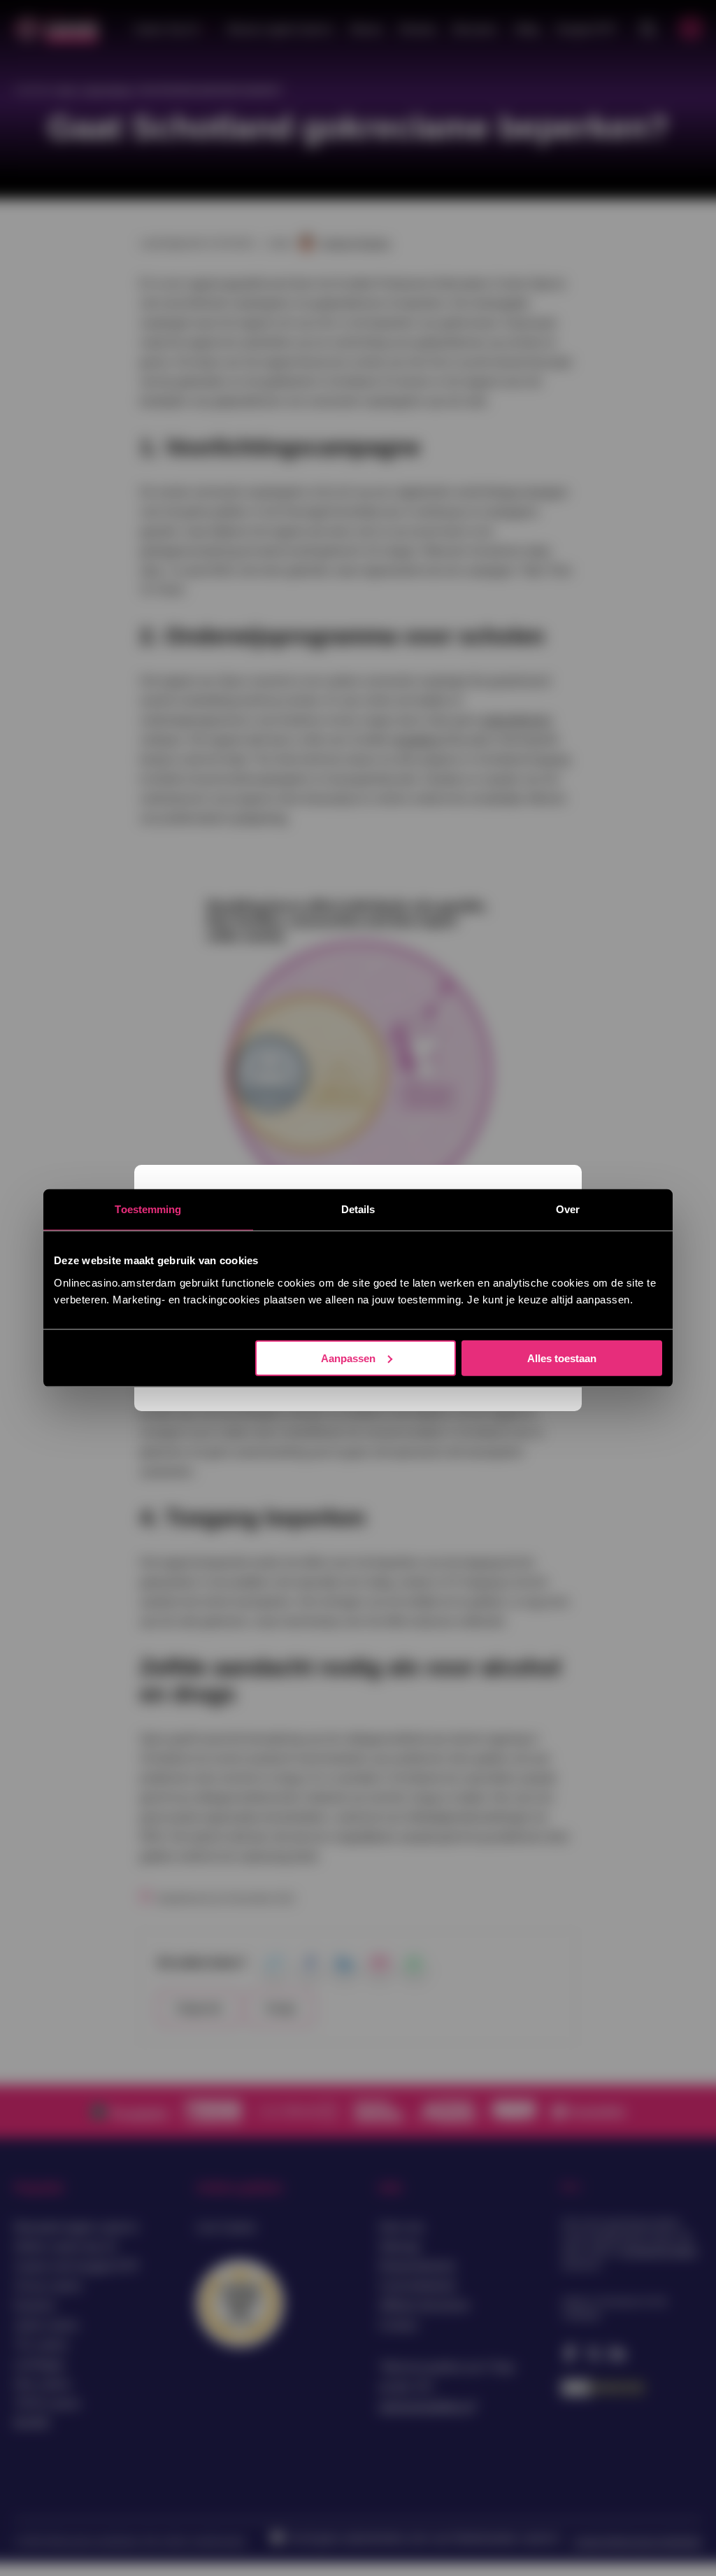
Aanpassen (348, 1358)
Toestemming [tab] (148, 1209)
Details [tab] (358, 1209)
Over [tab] (568, 1209)
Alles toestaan (562, 1358)
